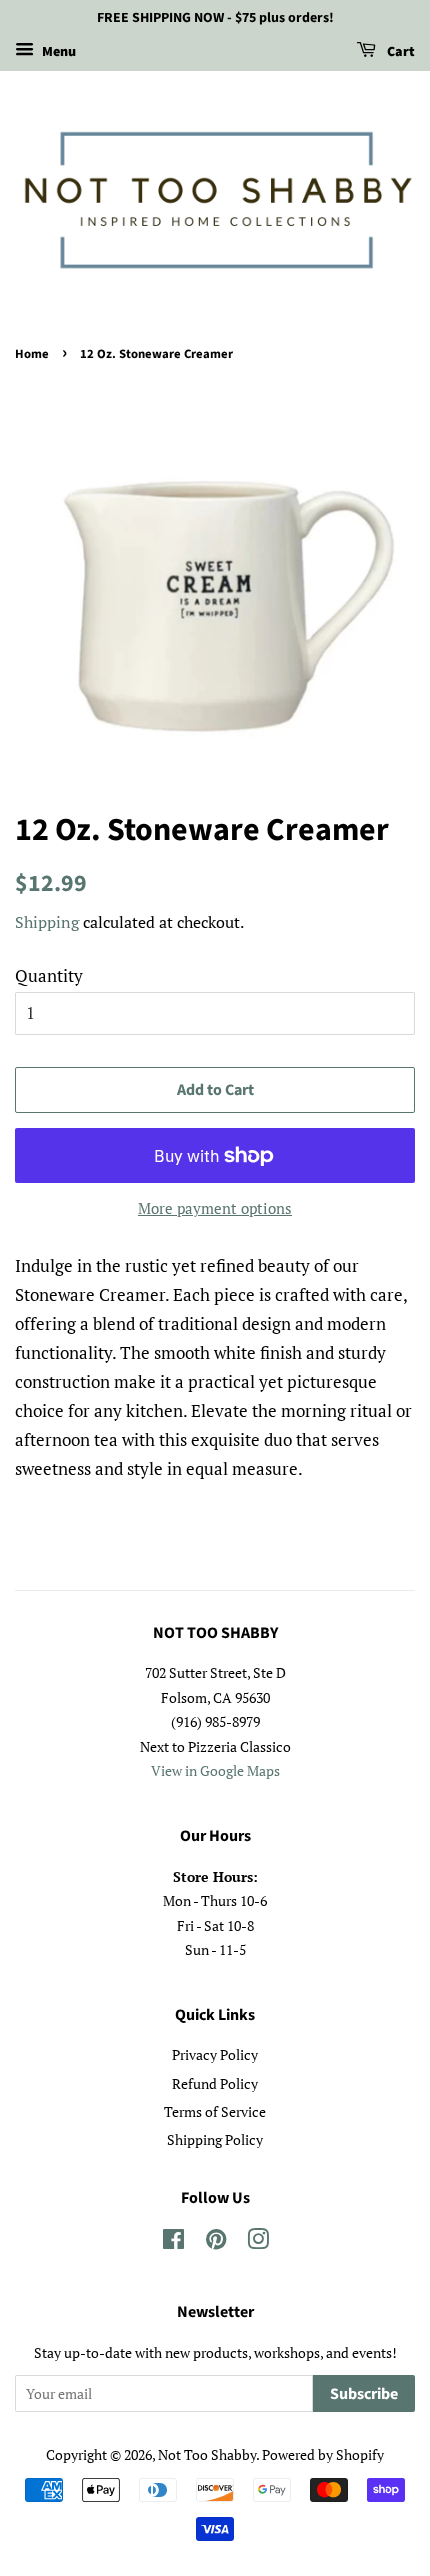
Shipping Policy (215, 2139)
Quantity (49, 975)
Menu (57, 52)
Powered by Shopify (323, 2454)
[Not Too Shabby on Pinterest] (216, 2242)
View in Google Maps (215, 1770)
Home (32, 354)
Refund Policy (215, 2083)
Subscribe (364, 2394)
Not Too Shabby (207, 2454)
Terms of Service (215, 2111)
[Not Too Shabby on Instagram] (258, 2242)
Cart (399, 52)
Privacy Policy (215, 2054)
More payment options (215, 1208)
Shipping (47, 922)
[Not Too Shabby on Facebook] (173, 2242)
